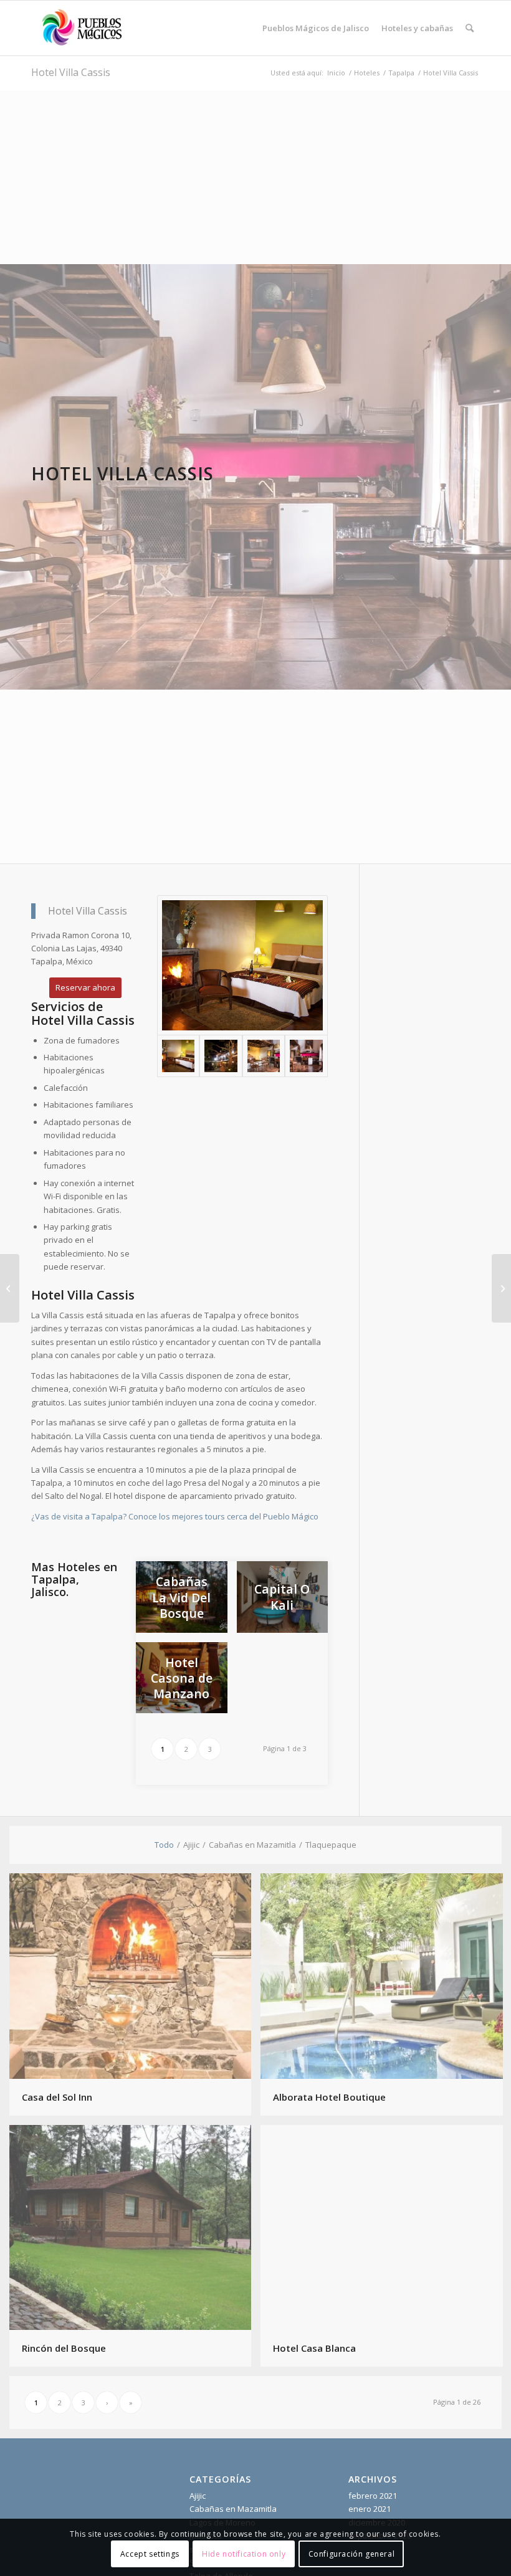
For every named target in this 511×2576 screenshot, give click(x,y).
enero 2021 (370, 2509)
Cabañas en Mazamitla (233, 2509)
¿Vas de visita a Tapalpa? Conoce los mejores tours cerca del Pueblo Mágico (175, 1516)
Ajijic (198, 2496)
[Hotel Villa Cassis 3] (264, 1056)
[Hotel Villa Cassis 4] (306, 1056)
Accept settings (150, 2554)
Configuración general (352, 2554)
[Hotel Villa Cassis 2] (221, 1056)
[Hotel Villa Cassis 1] (242, 965)
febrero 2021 (373, 2496)
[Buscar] (470, 28)
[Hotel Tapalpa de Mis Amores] (10, 1288)
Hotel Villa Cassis (71, 72)
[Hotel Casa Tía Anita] (501, 1288)
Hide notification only (244, 2554)
